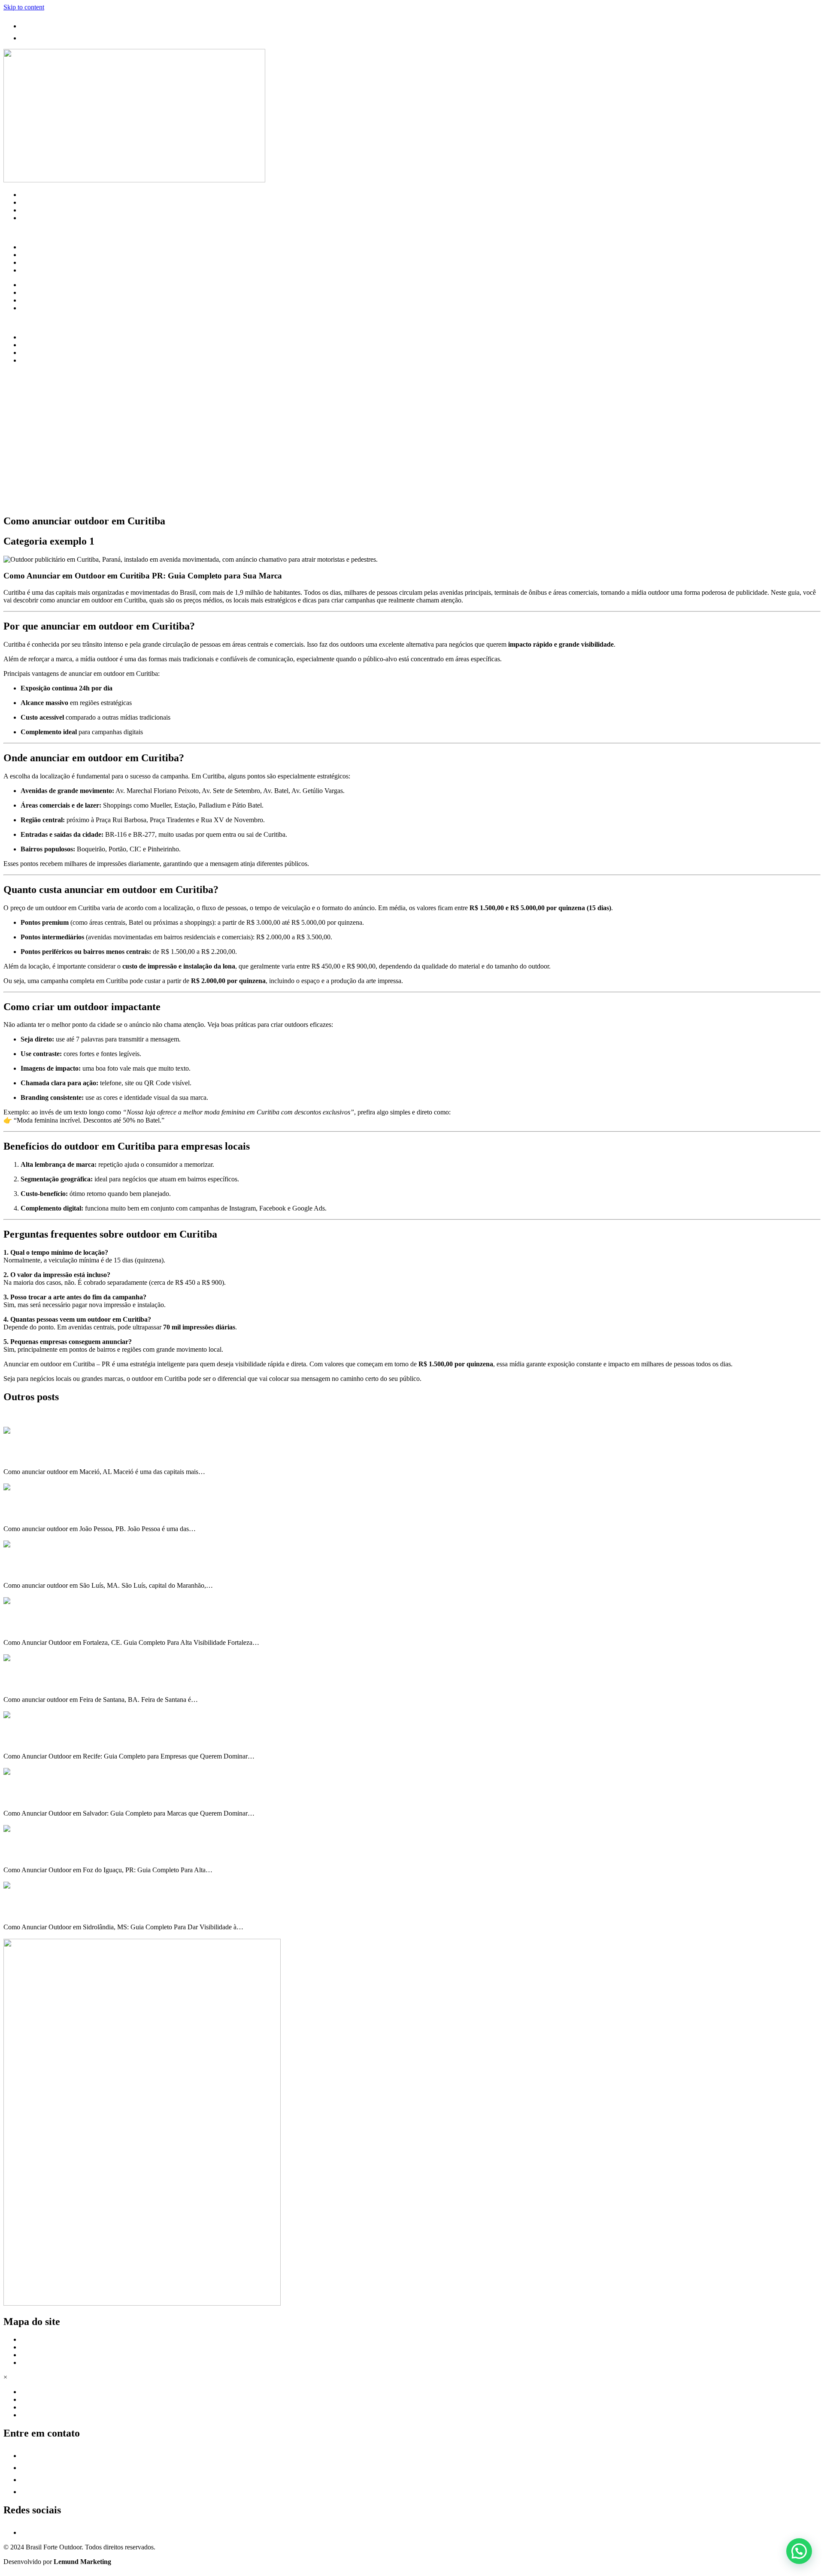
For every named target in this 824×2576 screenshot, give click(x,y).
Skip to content (24, 7)
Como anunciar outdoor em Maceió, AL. (62, 1455)
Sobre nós (34, 202)
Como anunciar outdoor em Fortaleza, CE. (66, 1626)
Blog (27, 210)
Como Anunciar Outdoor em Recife (55, 1739)
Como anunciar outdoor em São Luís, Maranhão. (75, 1569)
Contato (31, 218)
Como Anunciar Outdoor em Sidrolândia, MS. (71, 1910)
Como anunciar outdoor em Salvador (58, 1796)
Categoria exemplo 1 (32, 1836)
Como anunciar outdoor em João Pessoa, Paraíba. (76, 1512)
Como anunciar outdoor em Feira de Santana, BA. (77, 1682)
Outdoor (15, 1438)
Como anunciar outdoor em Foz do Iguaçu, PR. (73, 1853)
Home (29, 195)
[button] (799, 2551)
